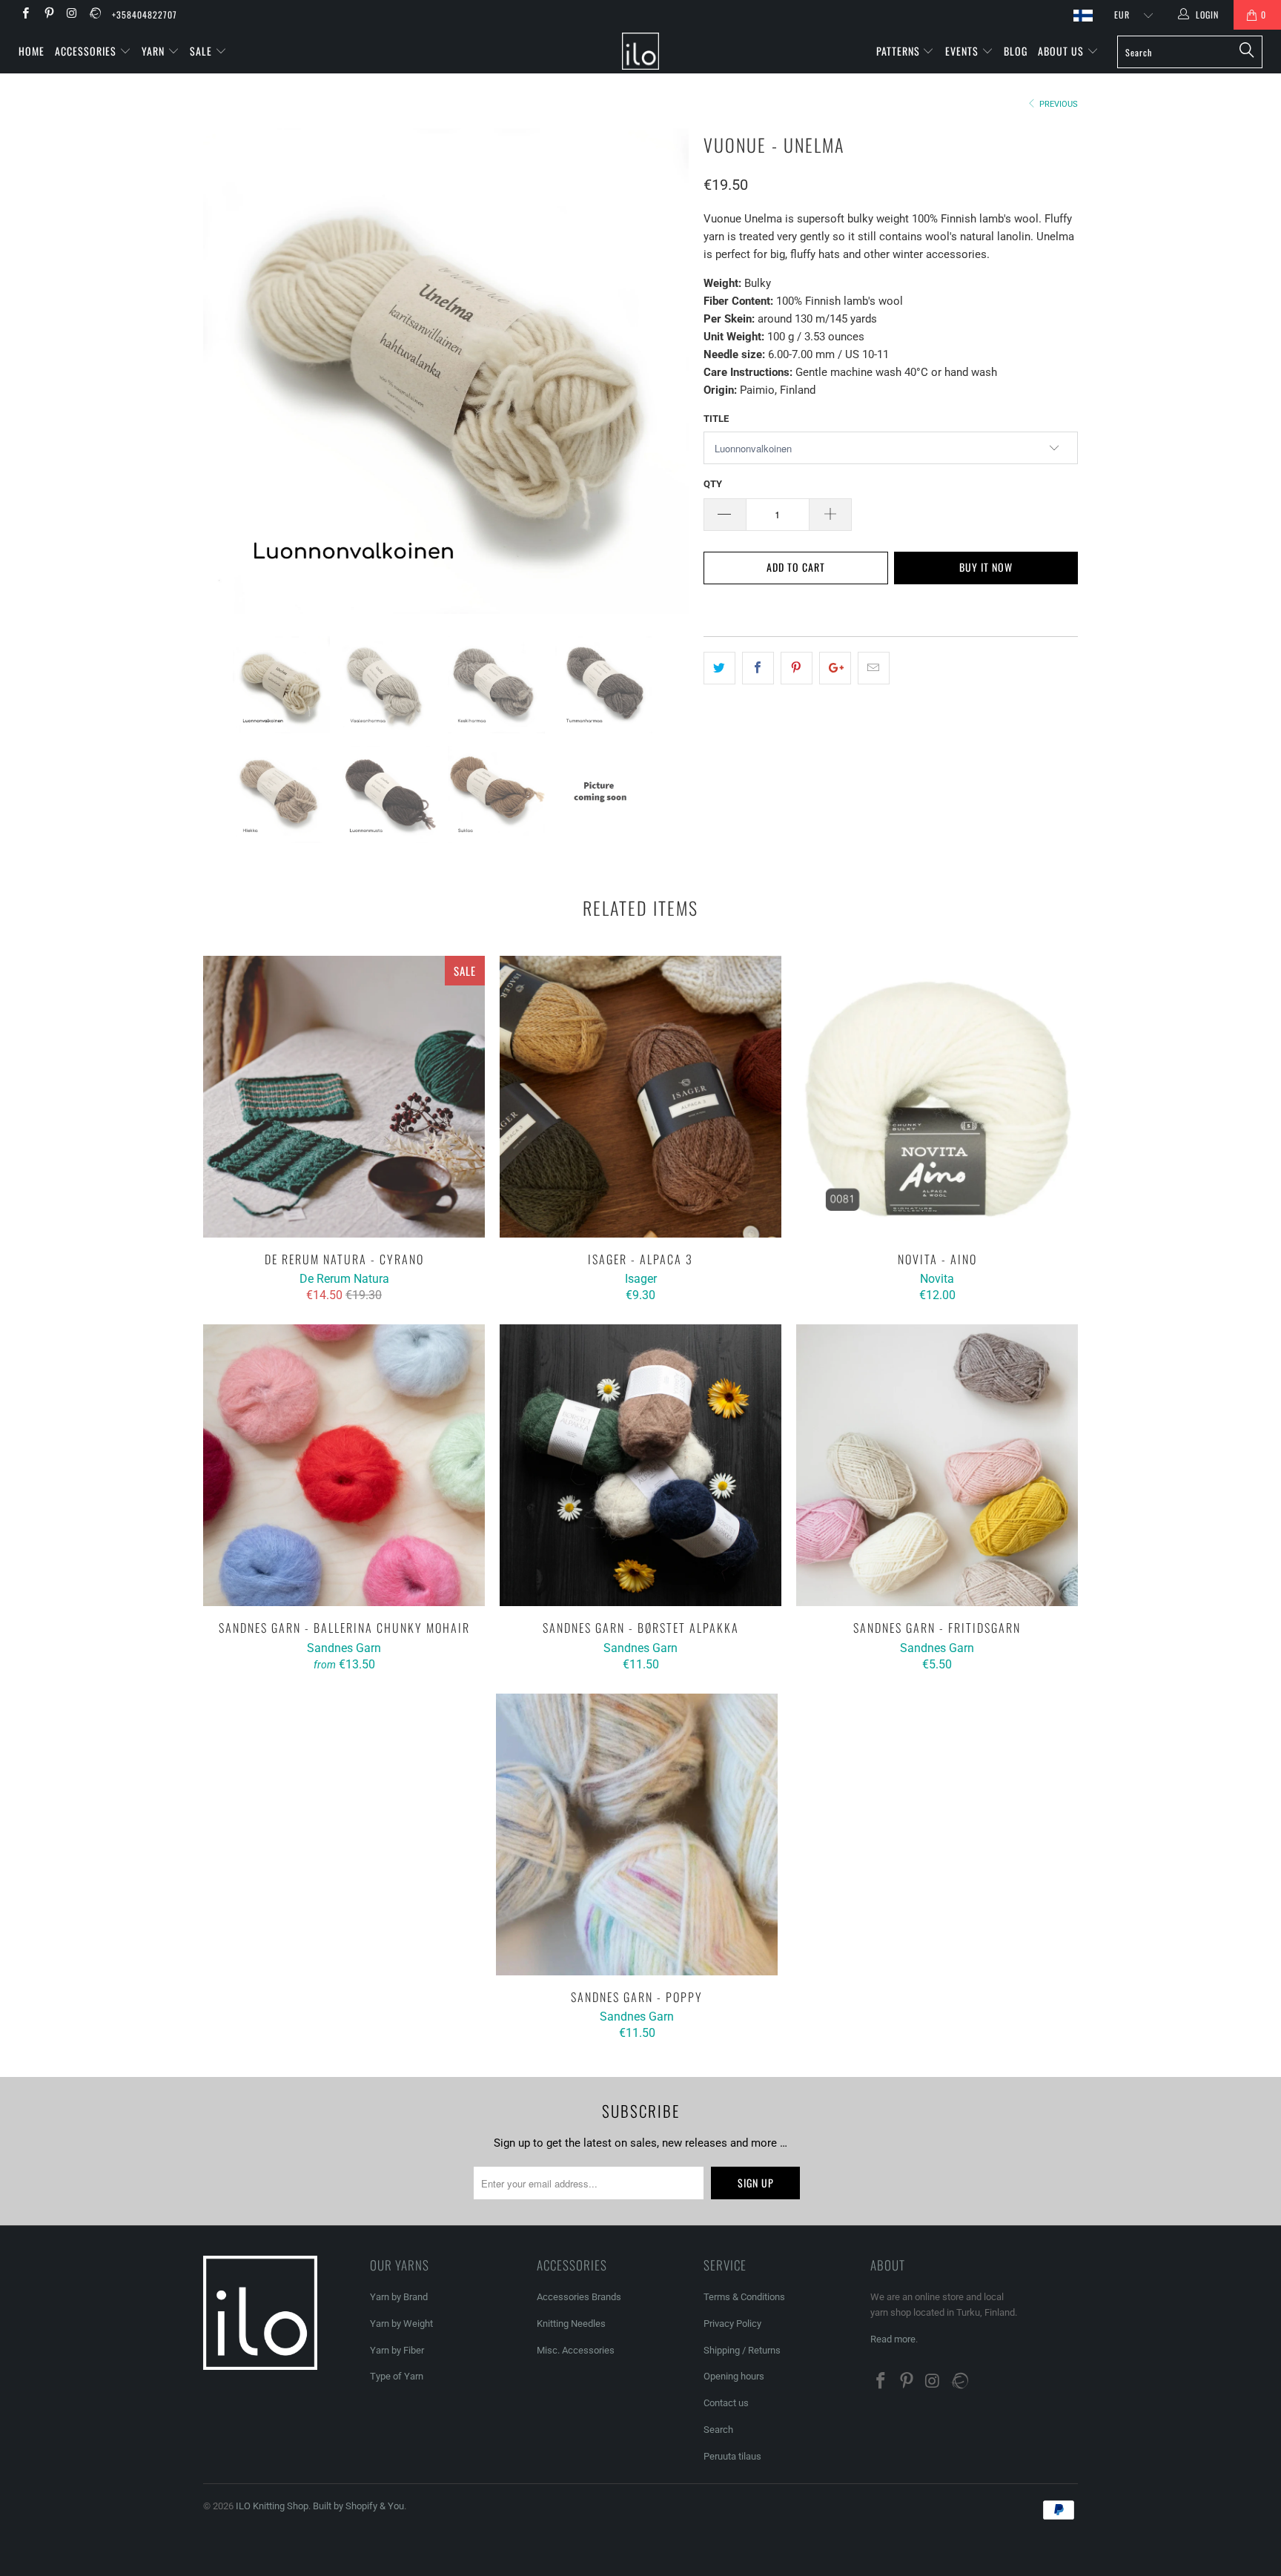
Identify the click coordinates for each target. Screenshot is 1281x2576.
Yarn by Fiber (397, 2350)
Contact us (726, 2403)
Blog (1016, 51)
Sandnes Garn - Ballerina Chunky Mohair (344, 1465)
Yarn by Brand (399, 2297)
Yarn (155, 51)
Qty (713, 484)
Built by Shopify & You (358, 2506)
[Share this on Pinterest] (797, 668)
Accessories (87, 51)
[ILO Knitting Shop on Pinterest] (48, 15)
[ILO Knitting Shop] (640, 51)
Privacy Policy (732, 2324)
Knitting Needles (571, 2324)
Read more (893, 2339)
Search (718, 2430)
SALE (202, 51)
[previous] (229, 371)
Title (716, 419)
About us (1062, 51)
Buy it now (986, 567)
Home (32, 51)
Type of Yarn (397, 2376)
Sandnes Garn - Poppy (637, 1834)
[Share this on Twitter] (719, 668)
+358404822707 (145, 14)
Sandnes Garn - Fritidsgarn (937, 1465)
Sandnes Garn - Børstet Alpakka (640, 1465)
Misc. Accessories (576, 2350)
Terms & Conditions (744, 2297)
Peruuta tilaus (732, 2456)
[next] (663, 371)
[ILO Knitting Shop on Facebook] (25, 15)
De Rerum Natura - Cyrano (344, 1097)
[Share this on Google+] (835, 668)
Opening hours (734, 2376)
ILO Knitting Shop (272, 2506)
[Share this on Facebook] (758, 668)
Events (963, 51)
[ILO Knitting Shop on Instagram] (72, 15)
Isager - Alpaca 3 (640, 1097)
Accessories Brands (579, 2297)
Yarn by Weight (401, 2324)
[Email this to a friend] (874, 668)
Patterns (900, 51)
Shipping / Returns (742, 2350)
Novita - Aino (937, 1097)
